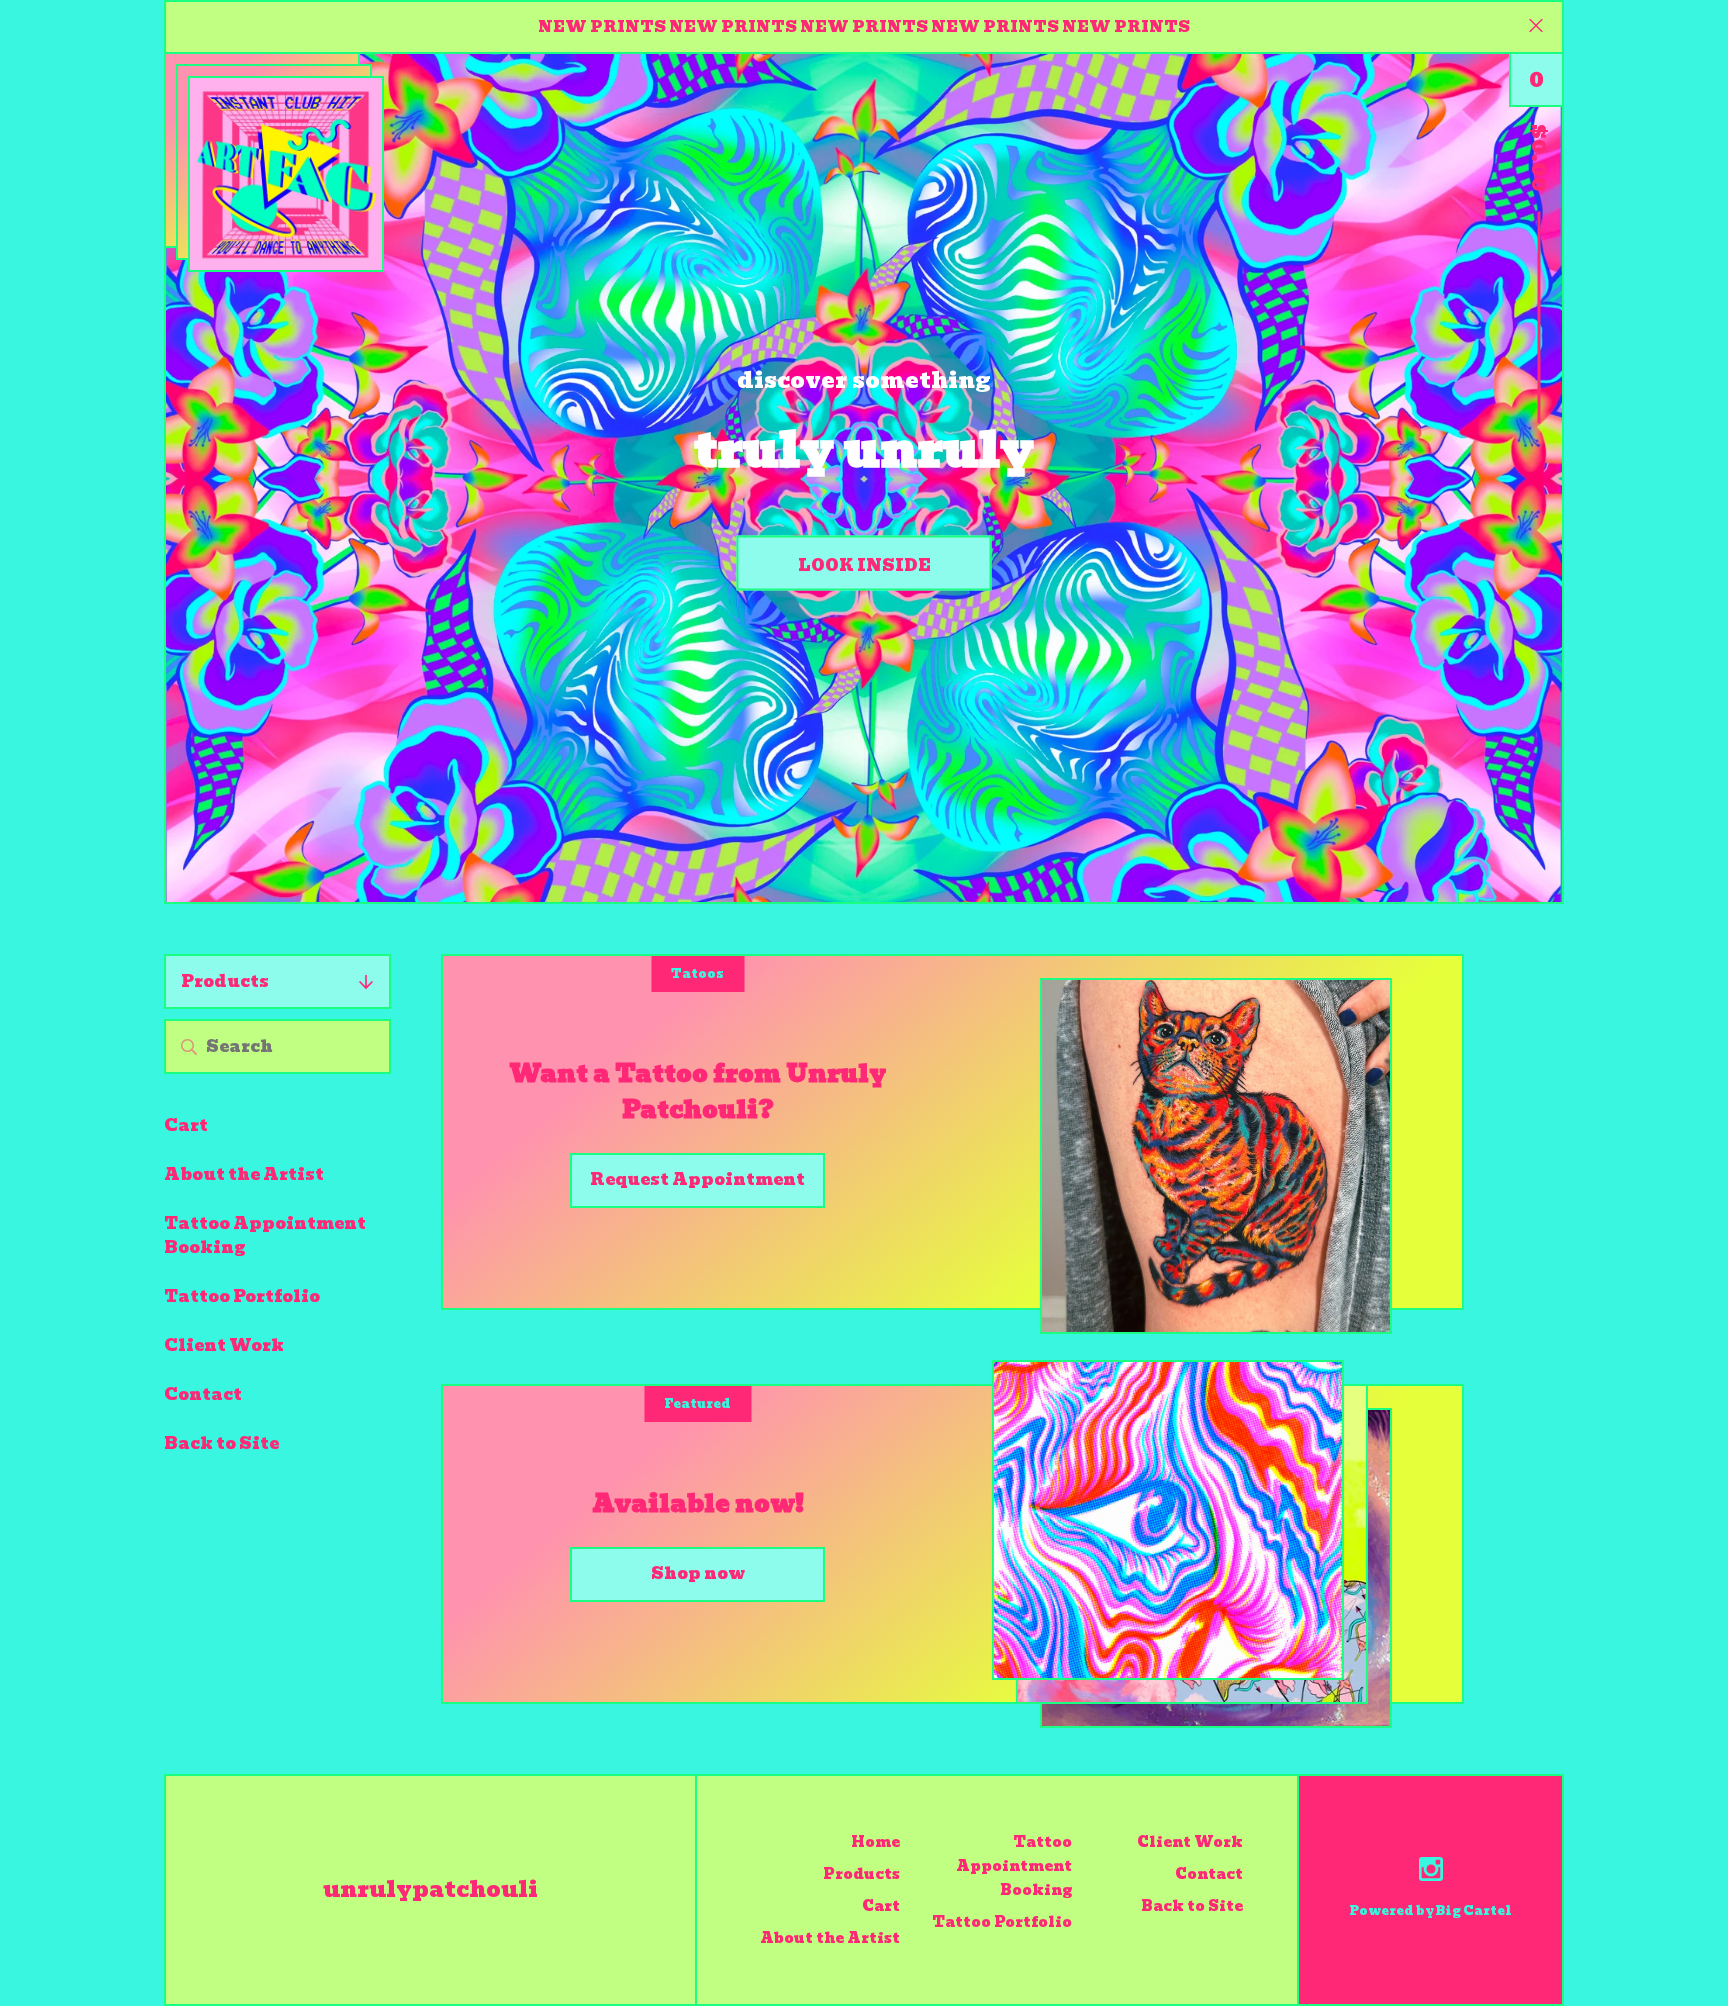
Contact (203, 1394)
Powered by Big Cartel (1430, 1910)
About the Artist (244, 1174)
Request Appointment (697, 1179)
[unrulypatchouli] (286, 174)
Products (225, 981)
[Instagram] (1431, 1872)
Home (875, 1842)
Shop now (698, 1573)
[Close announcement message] (1536, 27)
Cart (186, 1125)
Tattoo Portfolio (242, 1296)
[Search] (189, 1046)
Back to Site (221, 1443)
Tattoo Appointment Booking (265, 1235)
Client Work (224, 1345)
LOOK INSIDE (864, 565)
